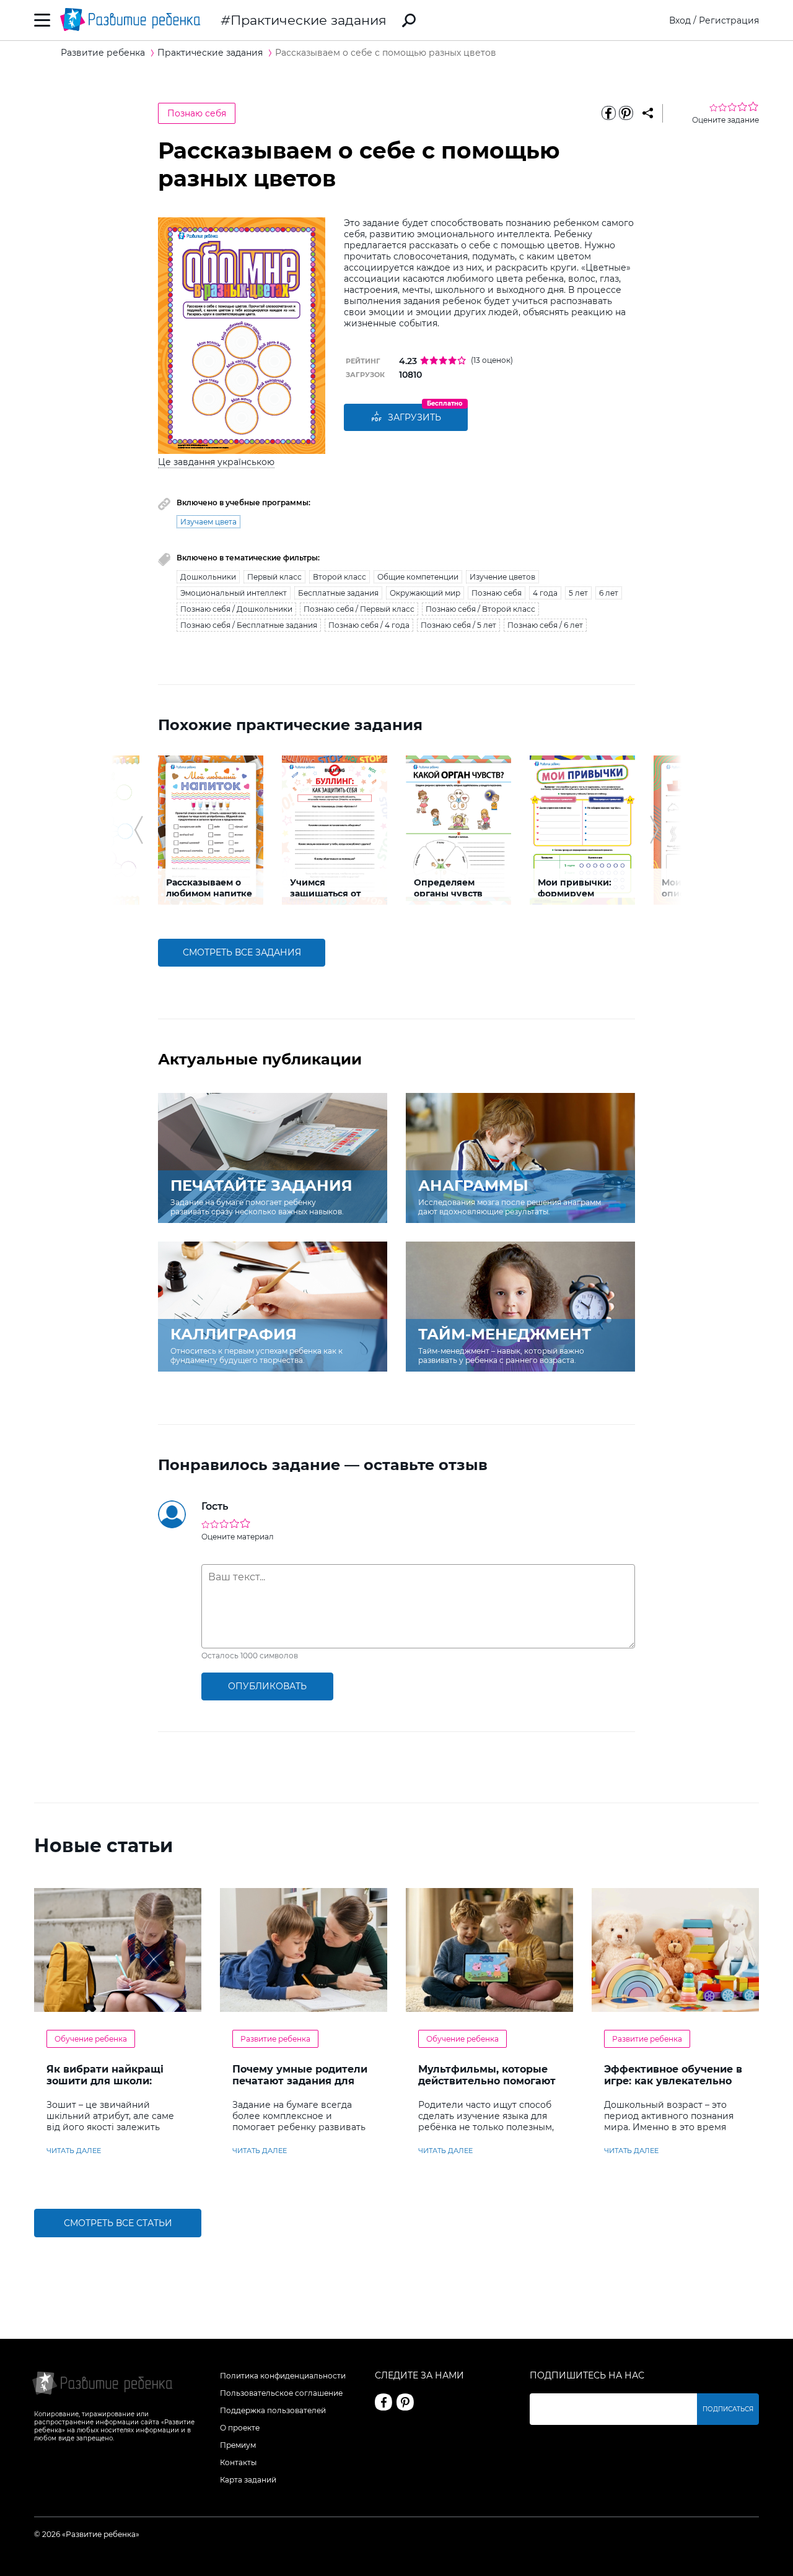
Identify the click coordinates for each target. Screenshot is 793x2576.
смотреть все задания (242, 952)
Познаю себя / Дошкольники (236, 609)
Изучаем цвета (208, 522)
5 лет (578, 593)
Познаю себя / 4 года (369, 625)
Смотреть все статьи (118, 2223)
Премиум (238, 2445)
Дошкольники (208, 577)
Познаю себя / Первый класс (359, 609)
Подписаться (728, 2409)
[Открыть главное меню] (42, 20)
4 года (545, 593)
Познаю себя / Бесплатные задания (249, 625)
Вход (680, 20)
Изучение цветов (502, 577)
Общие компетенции (418, 577)
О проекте (240, 2428)
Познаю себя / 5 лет (458, 625)
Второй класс (340, 577)
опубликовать (267, 1686)
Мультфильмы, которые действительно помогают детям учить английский (487, 2081)
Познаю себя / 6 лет (545, 625)
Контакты (238, 2462)
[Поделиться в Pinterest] (626, 113)
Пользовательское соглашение (281, 2393)
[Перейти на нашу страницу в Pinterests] (405, 2402)
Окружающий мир (425, 593)
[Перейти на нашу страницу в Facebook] (383, 2402)
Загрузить (414, 417)
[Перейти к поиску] (409, 20)
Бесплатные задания (338, 593)
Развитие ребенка (275, 2039)
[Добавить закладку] (648, 113)
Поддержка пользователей (273, 2410)
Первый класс (274, 577)
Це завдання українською (216, 462)
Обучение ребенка (91, 2039)
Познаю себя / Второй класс (480, 609)
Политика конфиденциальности (283, 2376)
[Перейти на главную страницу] (130, 20)
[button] (138, 830)
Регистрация (729, 20)
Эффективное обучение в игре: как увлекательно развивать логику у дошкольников (673, 2087)
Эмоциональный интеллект (234, 593)
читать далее (74, 2151)
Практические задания (309, 20)
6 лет (609, 593)
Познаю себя (197, 113)
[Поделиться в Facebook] (608, 113)
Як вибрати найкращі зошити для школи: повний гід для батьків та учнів (116, 2087)
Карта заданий (248, 2480)
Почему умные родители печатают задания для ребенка (300, 2081)
